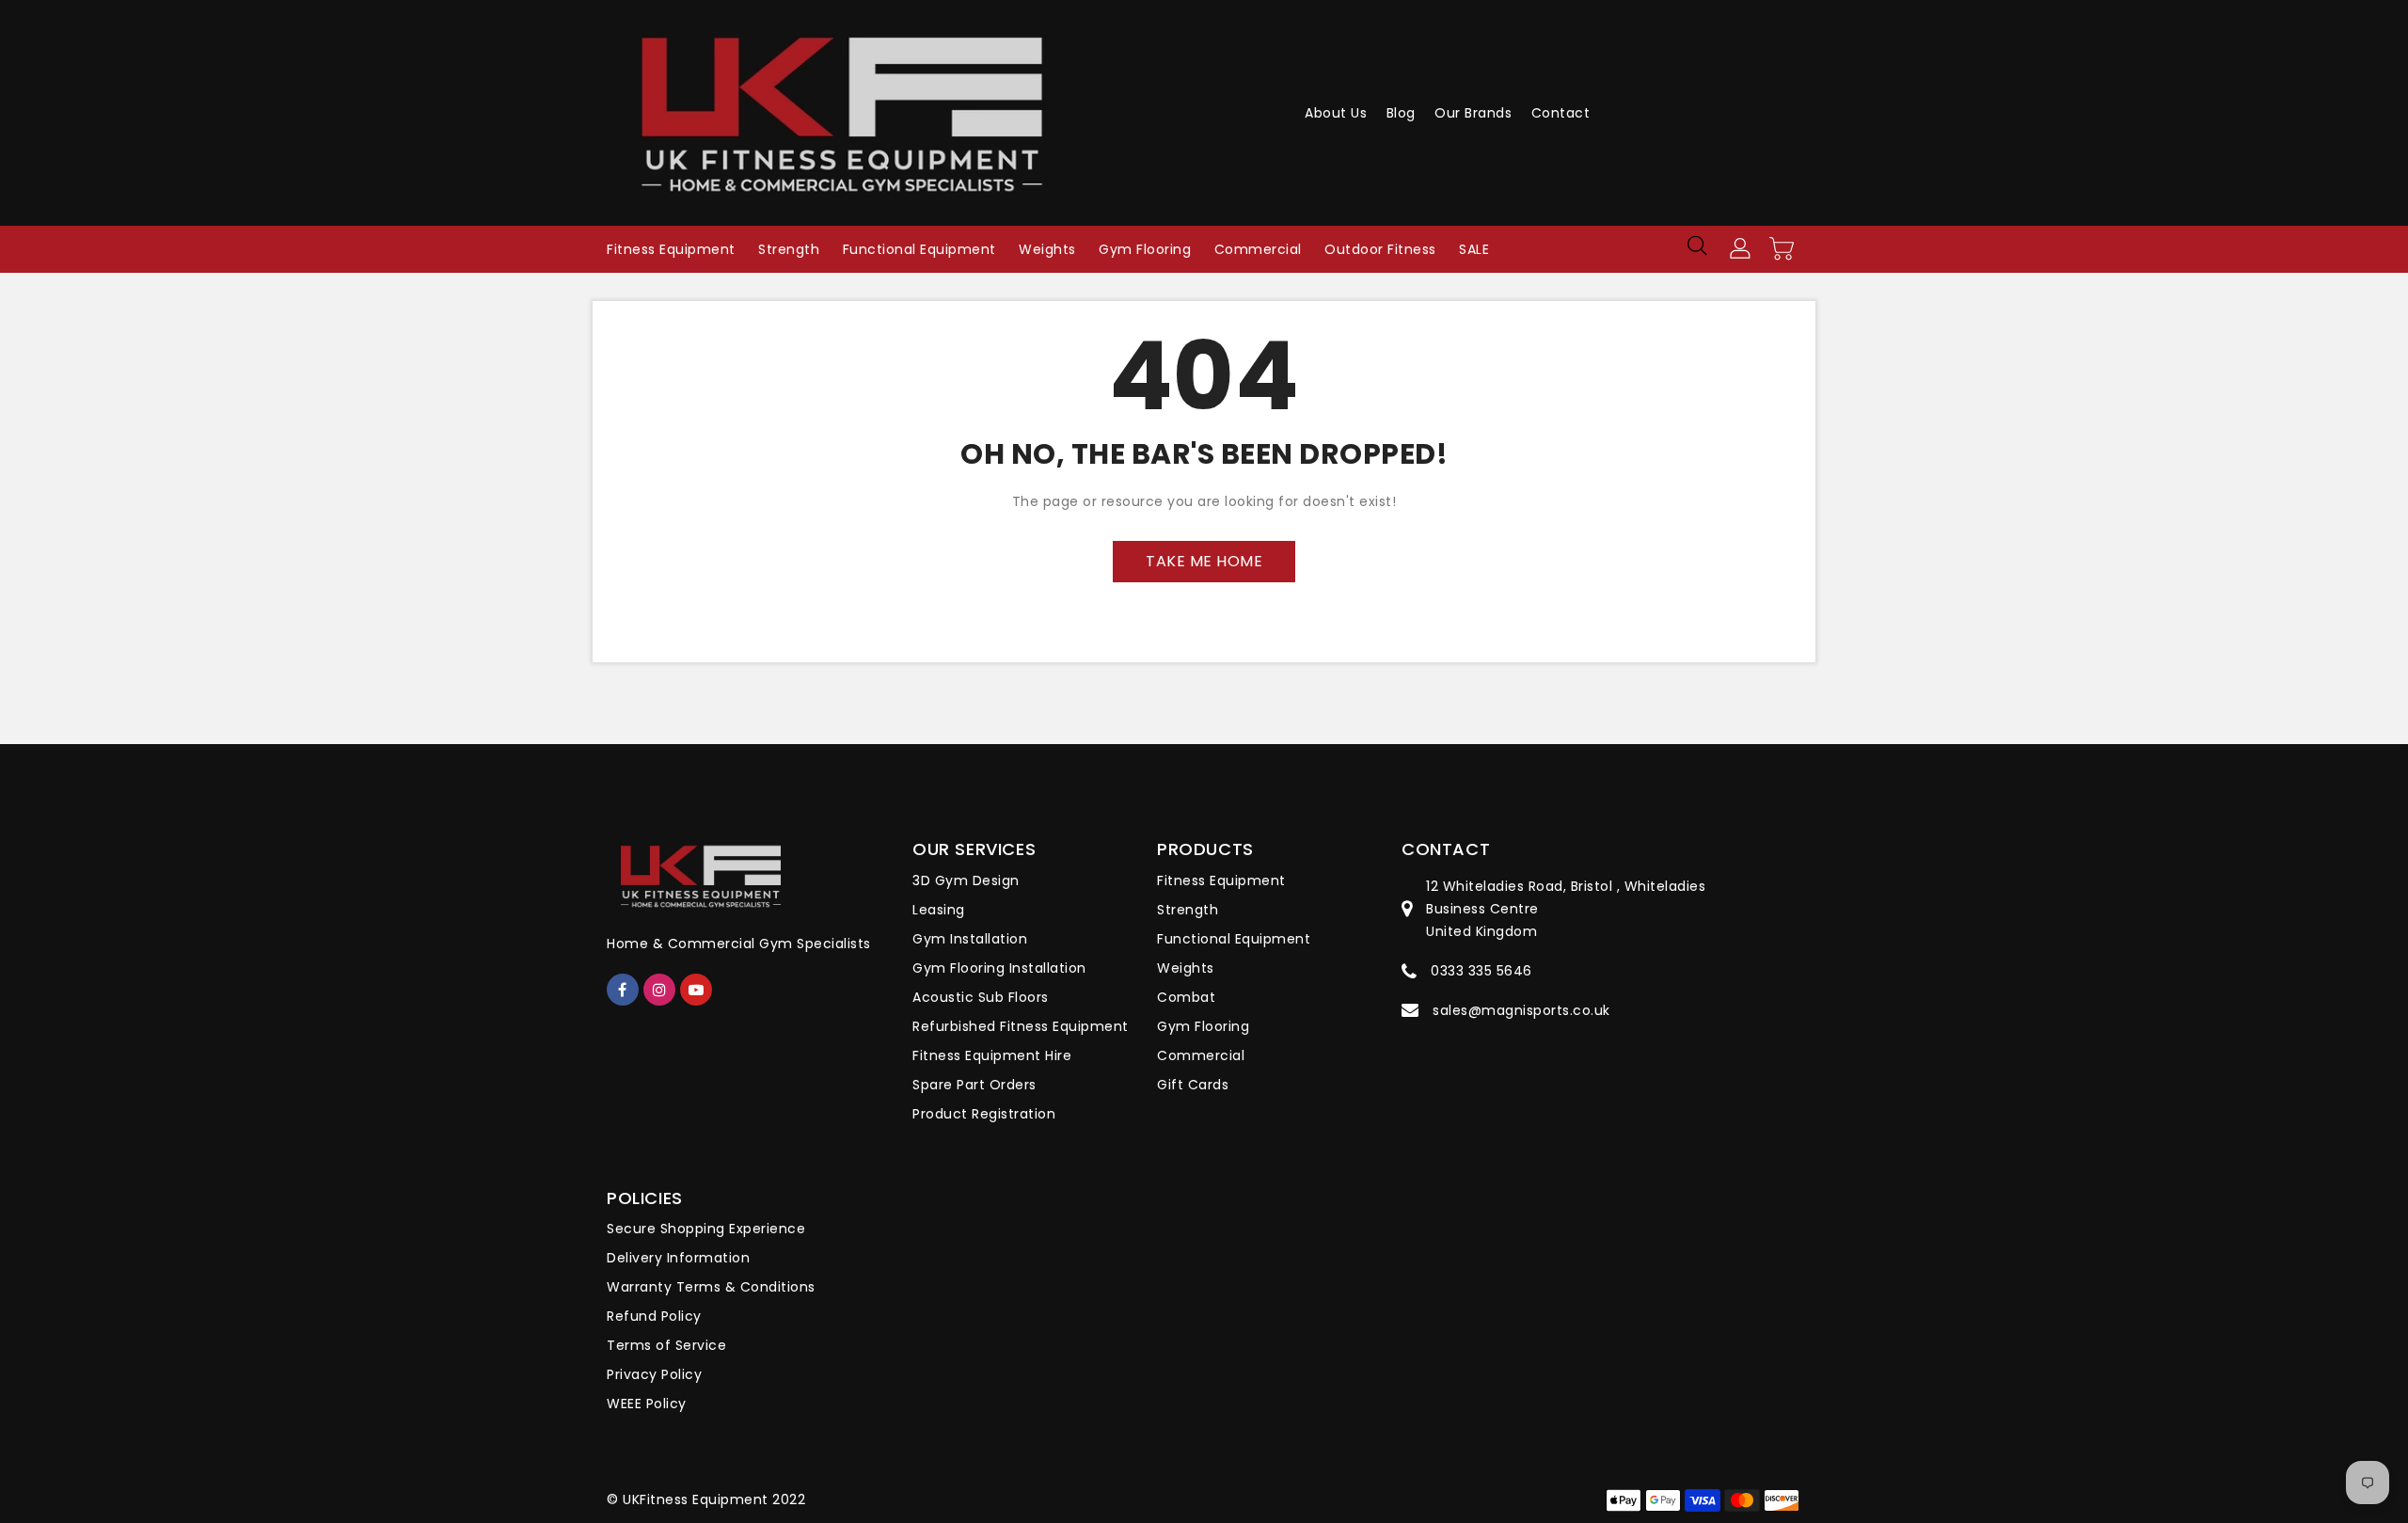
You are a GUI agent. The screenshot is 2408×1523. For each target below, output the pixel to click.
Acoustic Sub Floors (981, 997)
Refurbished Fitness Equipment (1021, 1026)
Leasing (939, 910)
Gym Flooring (1203, 1026)
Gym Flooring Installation (999, 968)
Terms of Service (666, 1345)
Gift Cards (1193, 1085)
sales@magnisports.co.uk (1521, 1010)
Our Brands (1473, 113)
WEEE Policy (647, 1404)
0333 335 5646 (1481, 971)
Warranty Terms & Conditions (711, 1287)
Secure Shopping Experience (706, 1229)
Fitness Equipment (1221, 880)
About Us (1336, 113)
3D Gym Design (966, 880)
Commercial (1201, 1055)
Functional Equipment (1234, 939)
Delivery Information (678, 1258)
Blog (1401, 113)
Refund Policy (654, 1316)
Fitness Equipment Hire (992, 1055)
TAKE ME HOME (1204, 561)
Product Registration (984, 1114)
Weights (1186, 968)
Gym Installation (970, 939)
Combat (1186, 997)
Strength (1188, 910)
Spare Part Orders (974, 1085)
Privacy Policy (654, 1374)
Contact (1561, 113)
